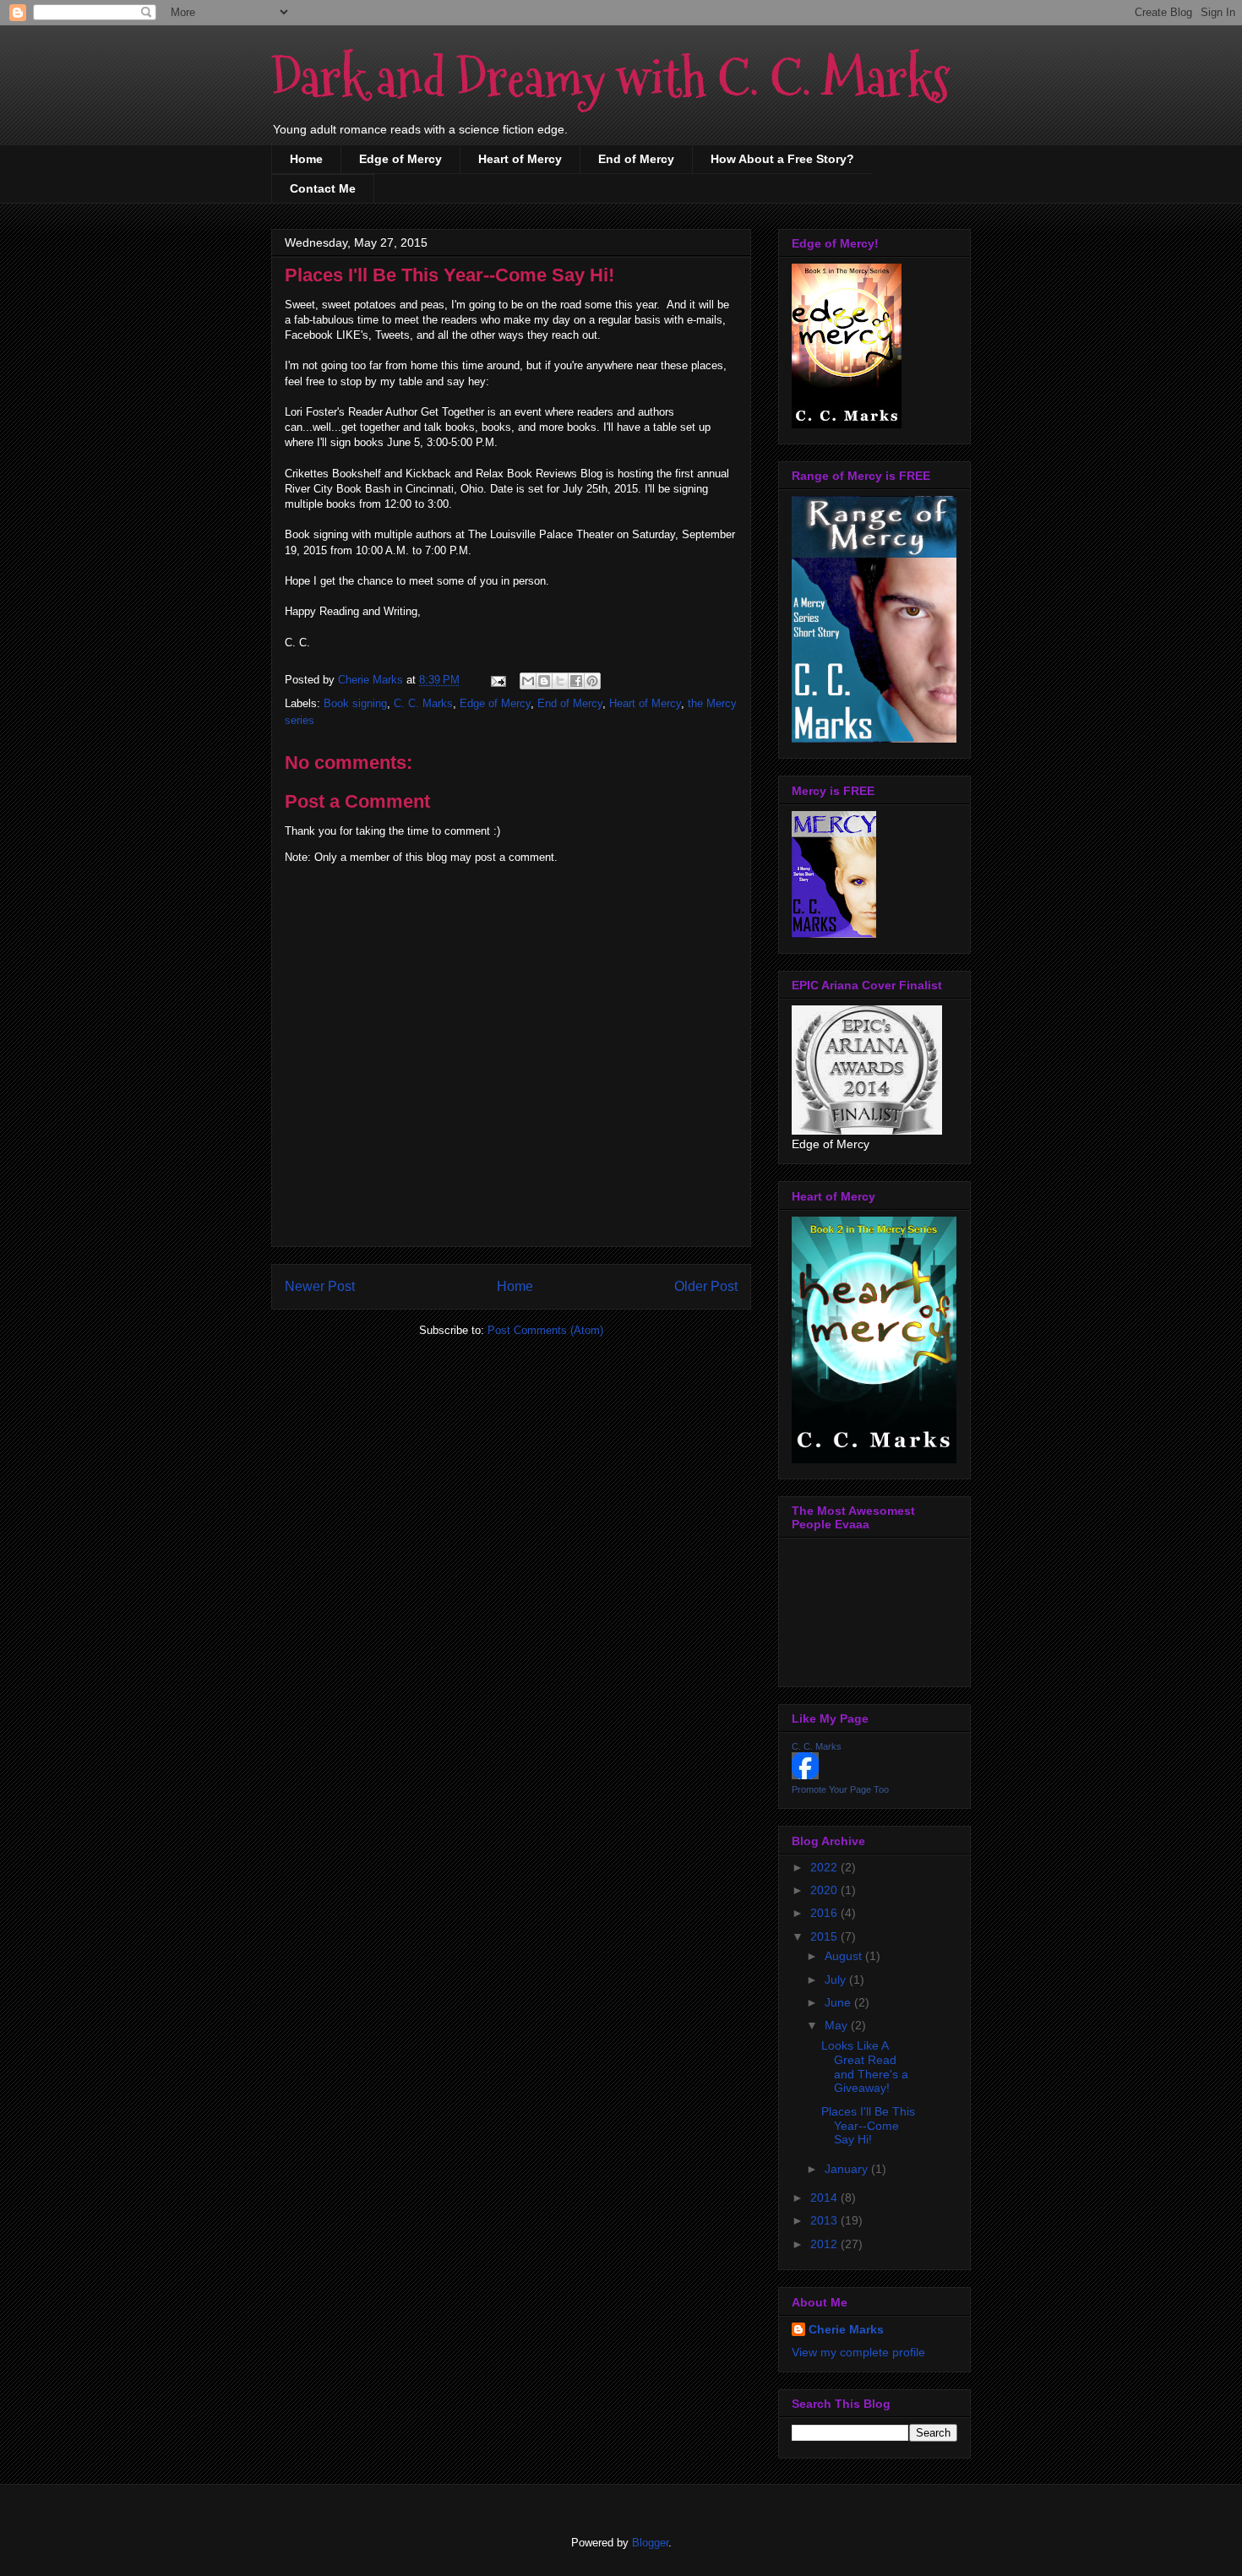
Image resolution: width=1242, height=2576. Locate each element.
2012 (825, 2244)
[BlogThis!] (544, 681)
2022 (825, 1867)
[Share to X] (560, 681)
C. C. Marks (423, 703)
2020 (825, 1890)
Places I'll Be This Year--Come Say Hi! (868, 2126)
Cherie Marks (846, 2329)
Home (306, 159)
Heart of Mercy (520, 159)
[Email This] (528, 681)
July (837, 1980)
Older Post (706, 1286)
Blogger (650, 2543)
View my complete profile (858, 2352)
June (839, 2002)
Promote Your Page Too (840, 1789)
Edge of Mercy (400, 159)
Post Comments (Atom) (545, 1330)
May (838, 2025)
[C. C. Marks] (805, 1775)
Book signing (355, 703)
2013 (825, 2220)
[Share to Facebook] (576, 681)
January (848, 2169)
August (845, 1956)
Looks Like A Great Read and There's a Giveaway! (865, 2067)
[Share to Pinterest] (592, 681)
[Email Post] (497, 680)
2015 (825, 1936)
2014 (825, 2197)
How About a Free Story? (782, 159)
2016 (825, 1913)
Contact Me (323, 188)
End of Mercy (636, 159)
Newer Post (320, 1286)
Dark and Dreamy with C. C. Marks (610, 79)
